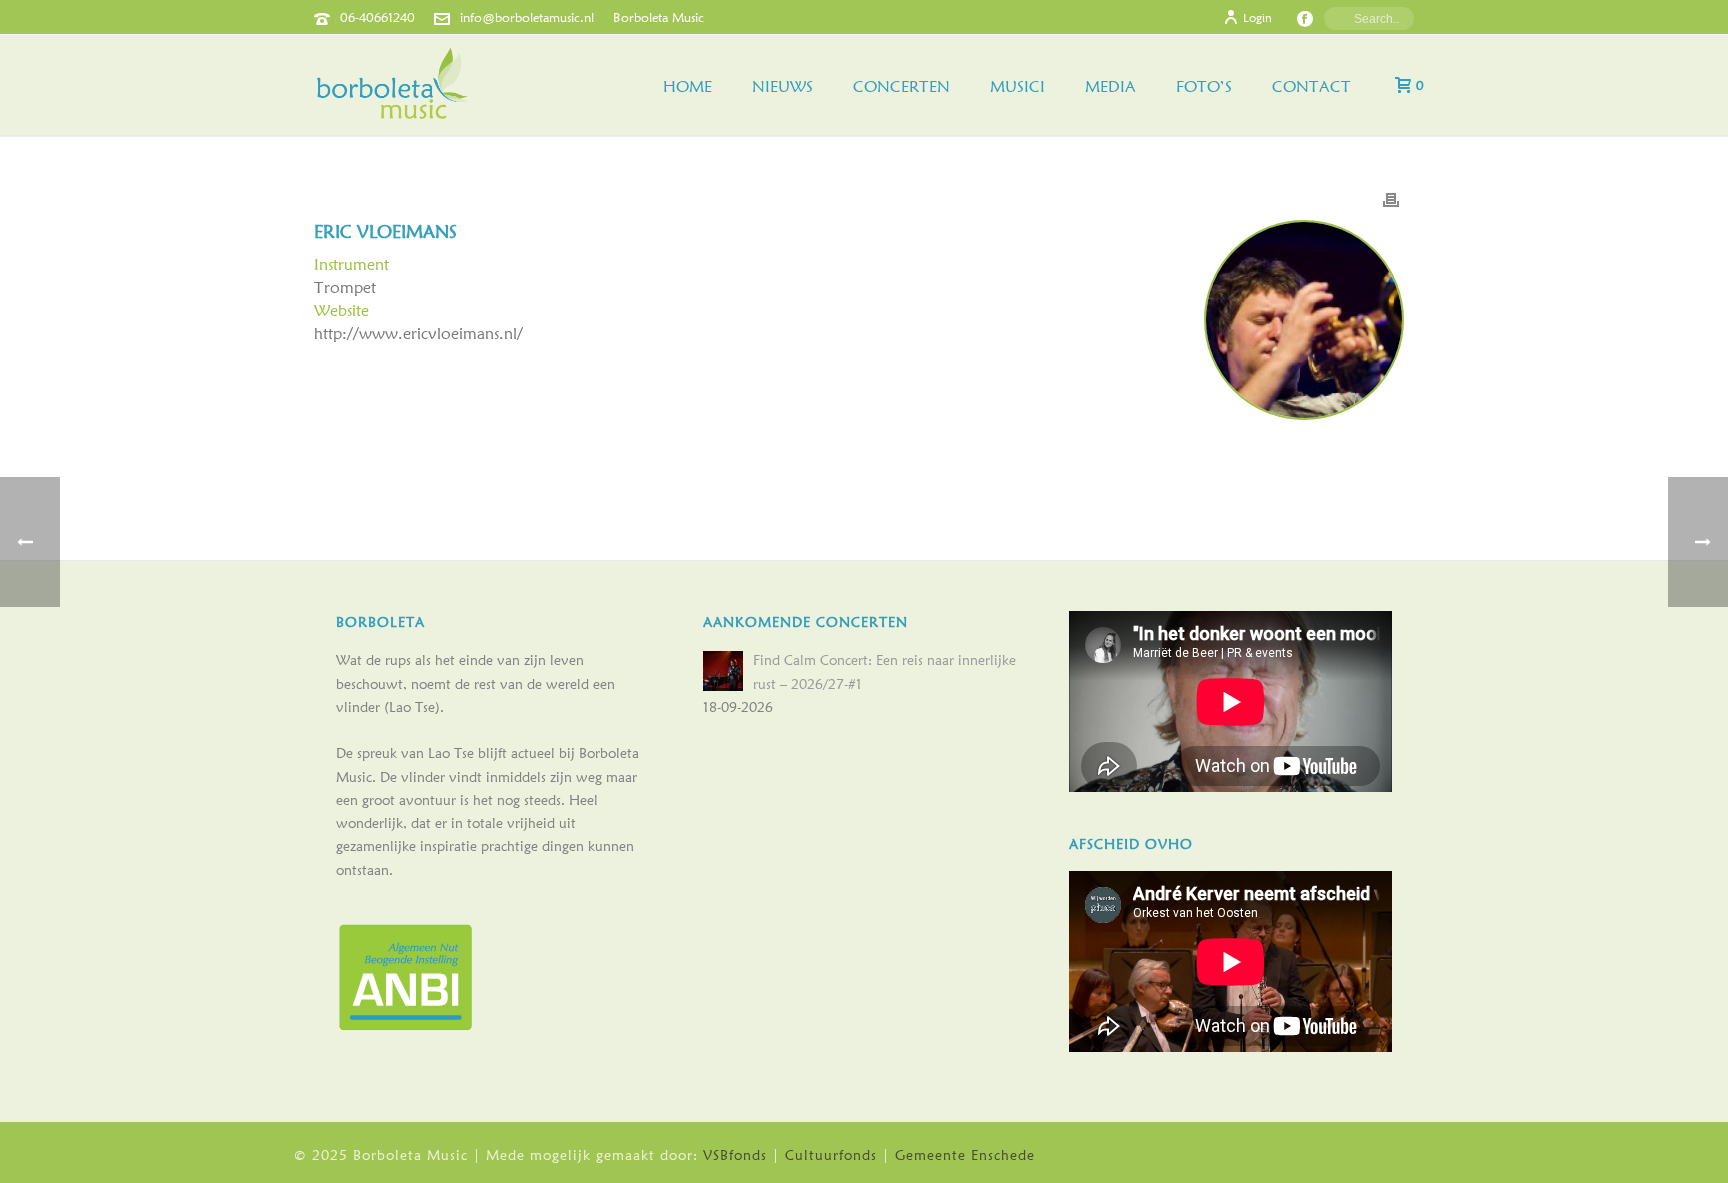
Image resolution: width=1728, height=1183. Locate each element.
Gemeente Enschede (965, 1155)
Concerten (901, 86)
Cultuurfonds (831, 1155)
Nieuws (782, 86)
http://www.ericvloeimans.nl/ (418, 333)
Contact (1311, 86)
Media (1110, 86)
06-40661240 (377, 17)
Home (687, 86)
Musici (1017, 86)
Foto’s (1204, 86)
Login (1257, 17)
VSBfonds (735, 1155)
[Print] (1391, 198)
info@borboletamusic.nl (527, 17)
